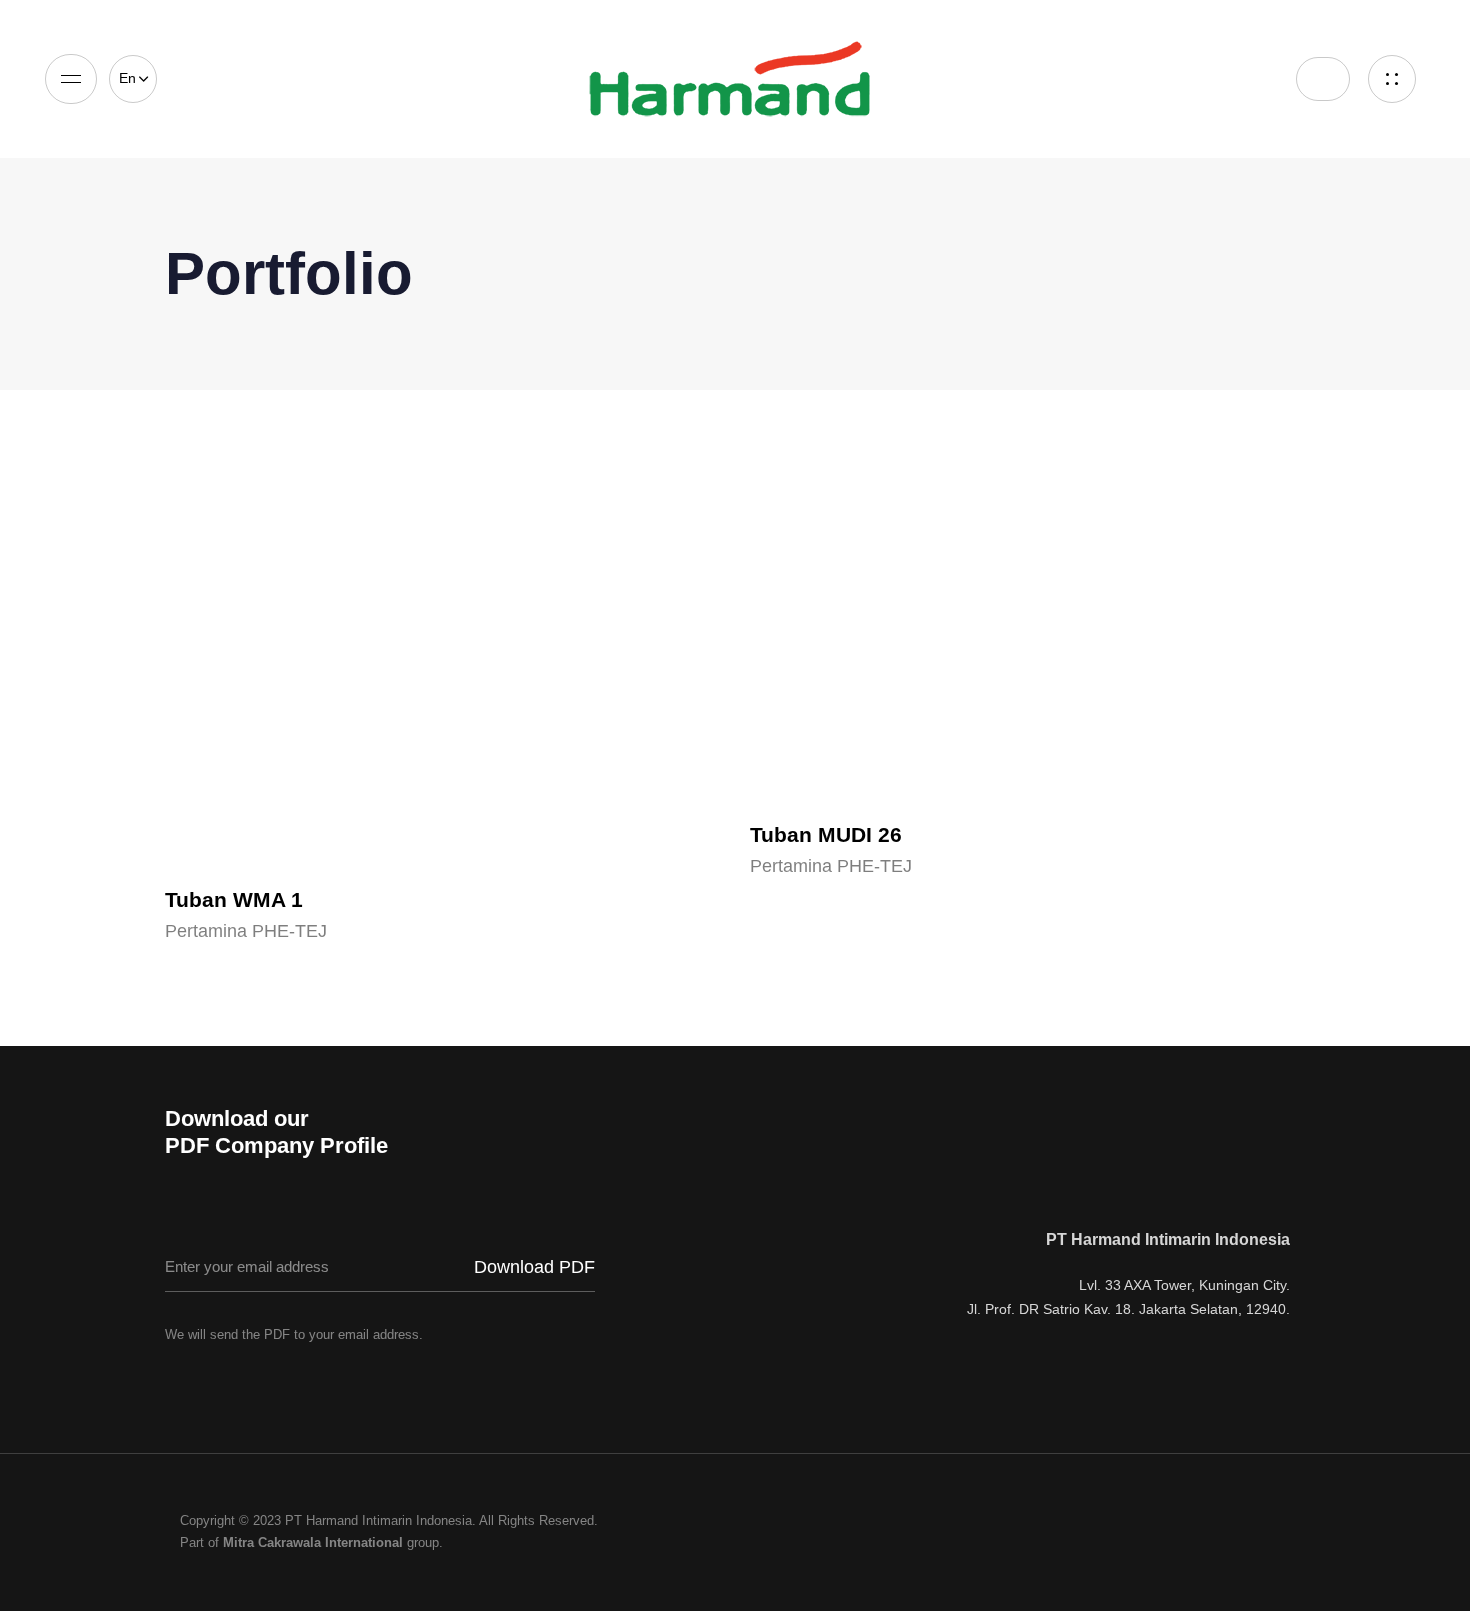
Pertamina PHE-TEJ (246, 931)
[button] (133, 79)
